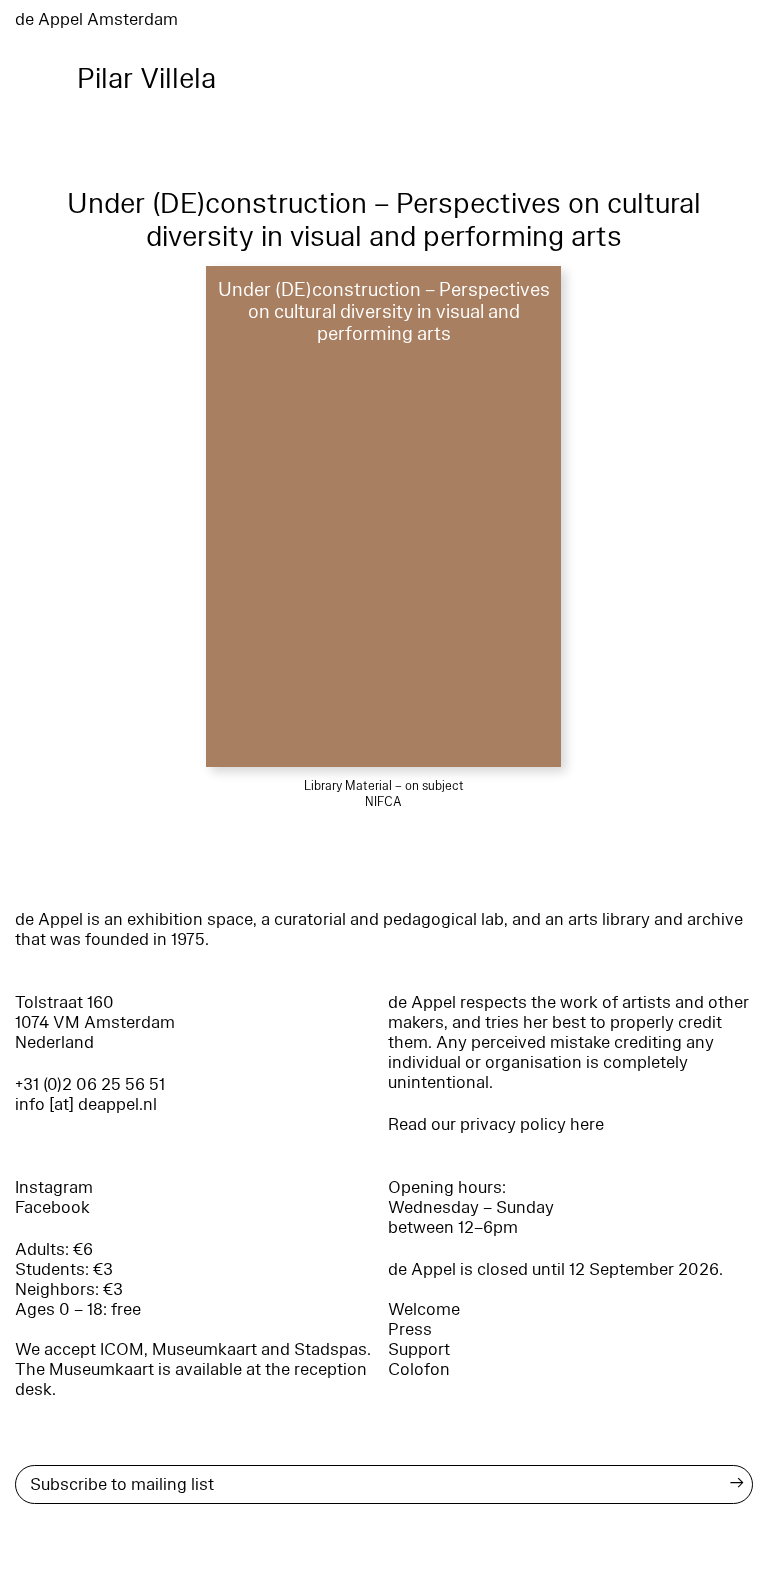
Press (410, 1329)
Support (419, 1349)
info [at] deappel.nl (86, 1104)
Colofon (419, 1369)
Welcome (424, 1309)
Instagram (54, 1187)
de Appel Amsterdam (96, 19)
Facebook (52, 1207)
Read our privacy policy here (496, 1124)
